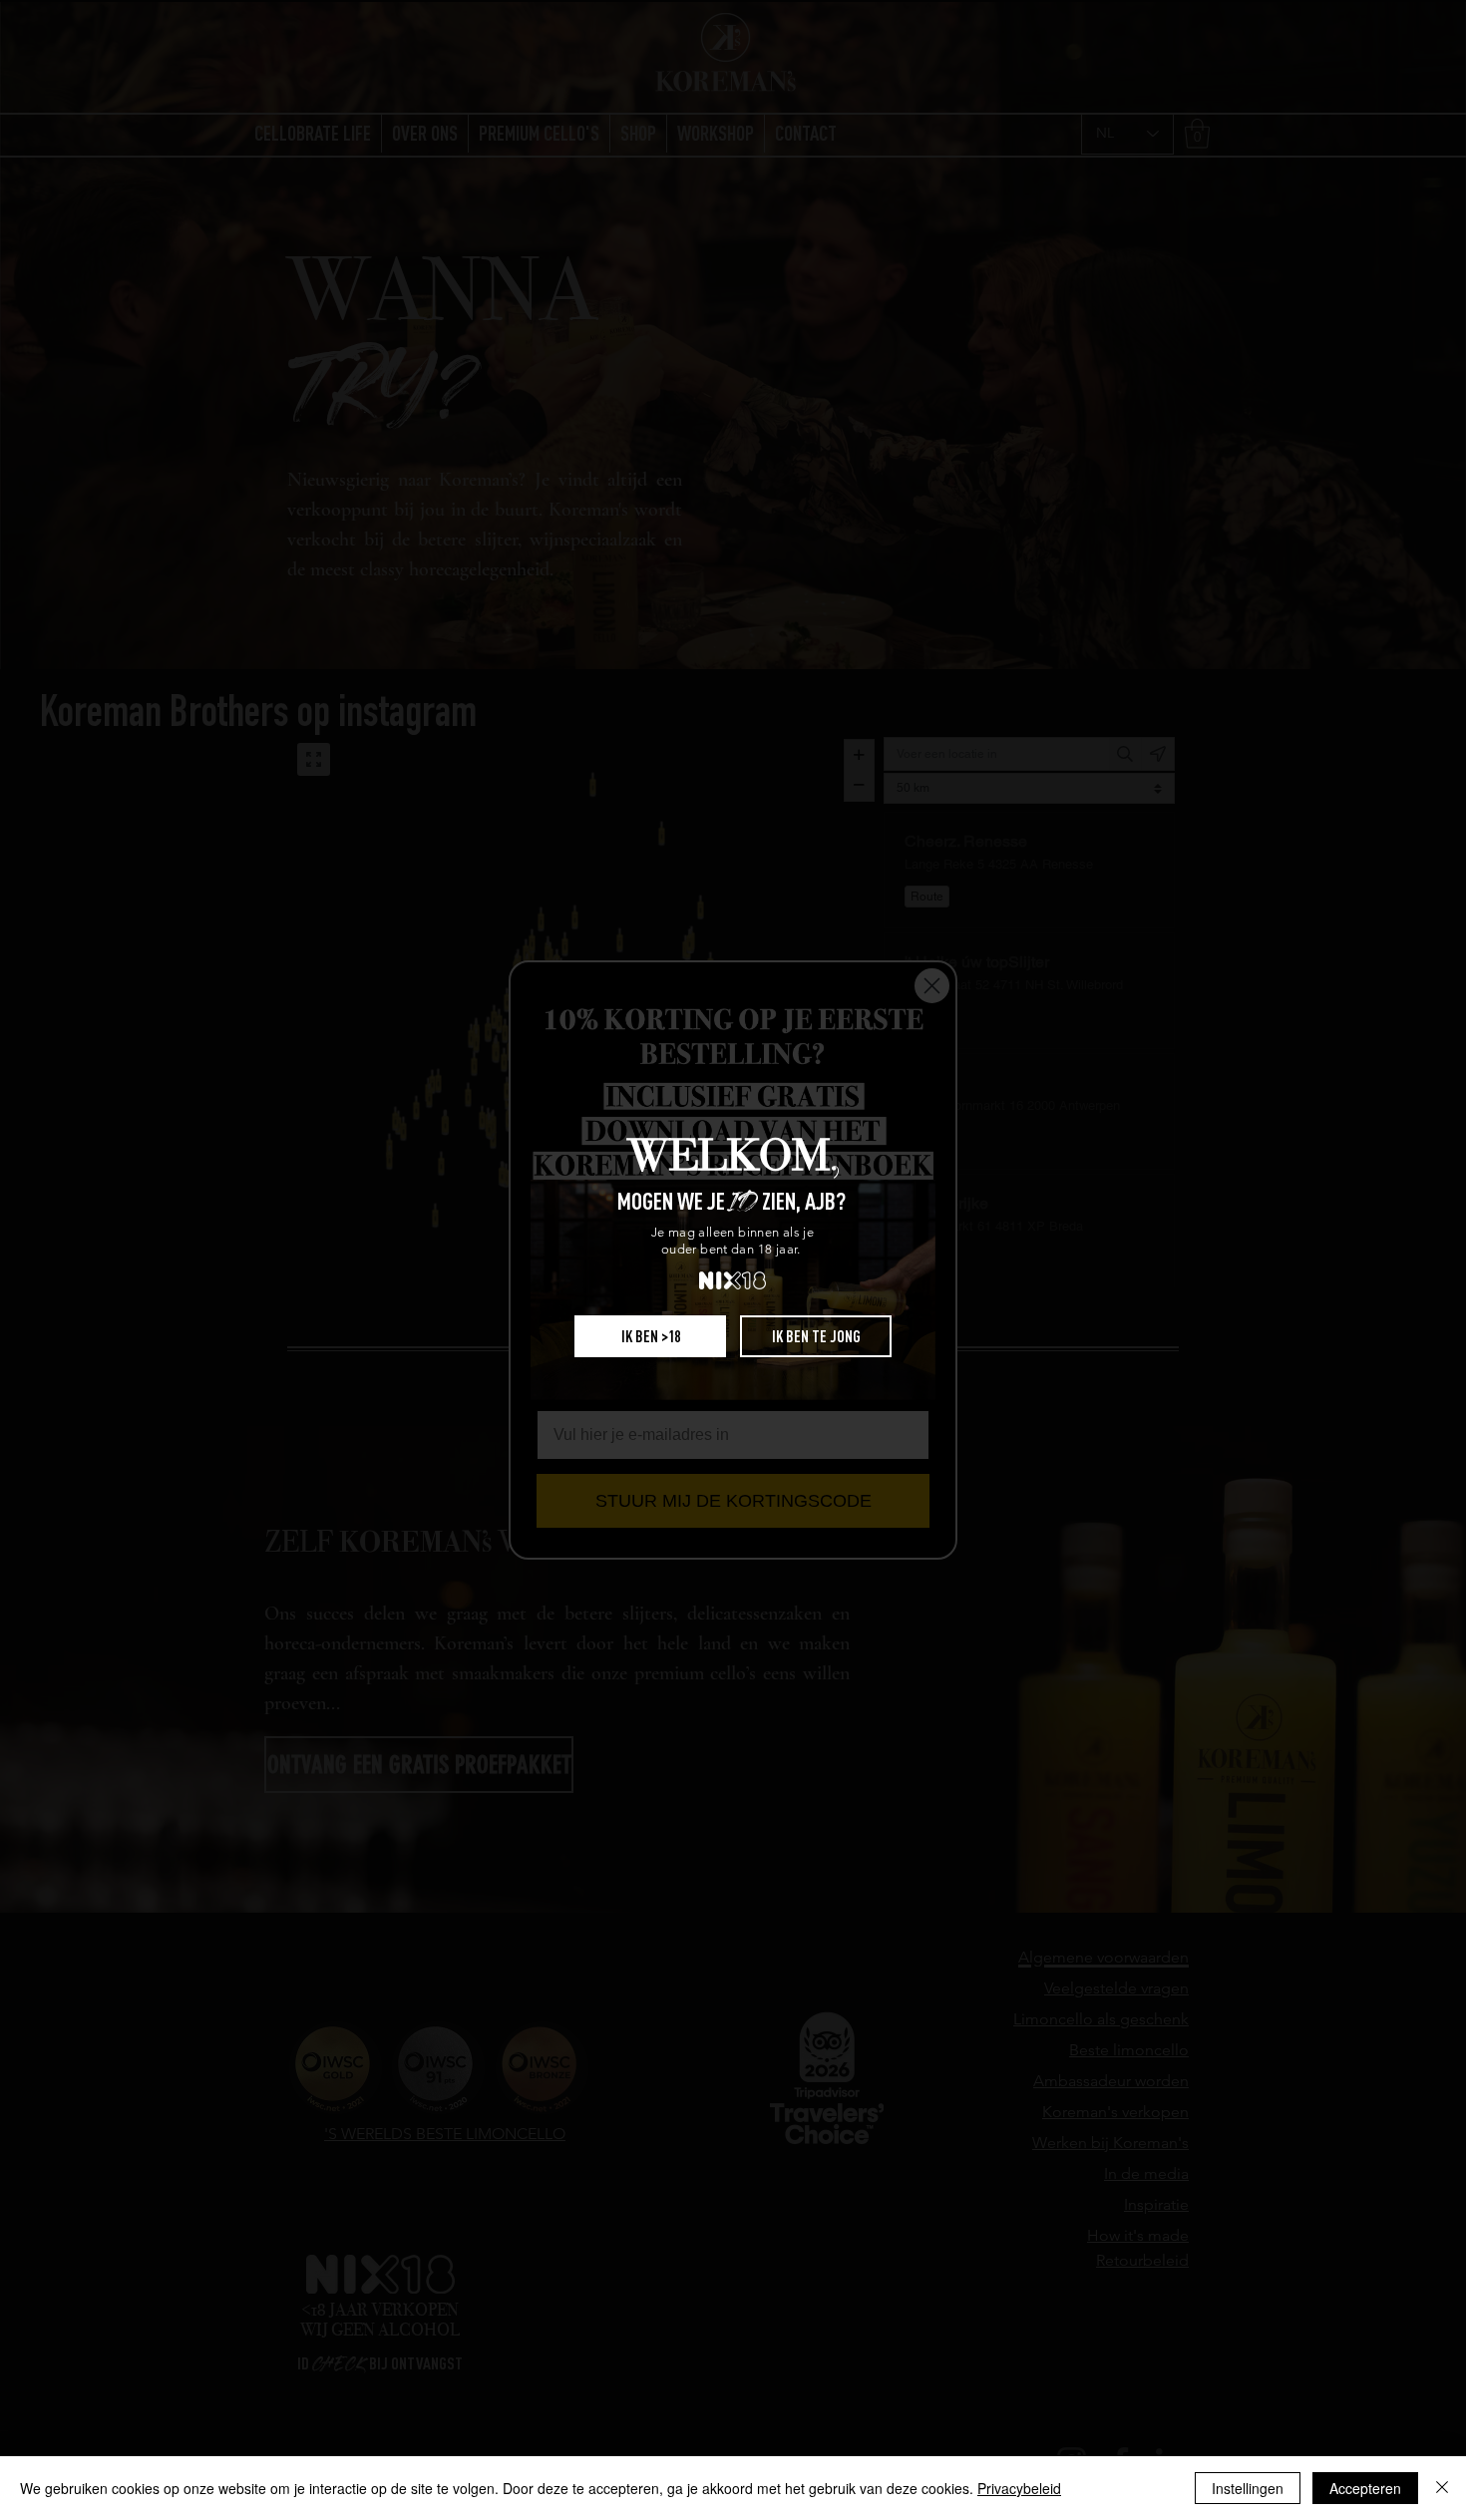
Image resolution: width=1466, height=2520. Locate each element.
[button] (650, 1336)
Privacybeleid (1019, 2488)
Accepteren (1365, 2488)
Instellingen (1248, 2488)
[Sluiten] (1442, 2488)
